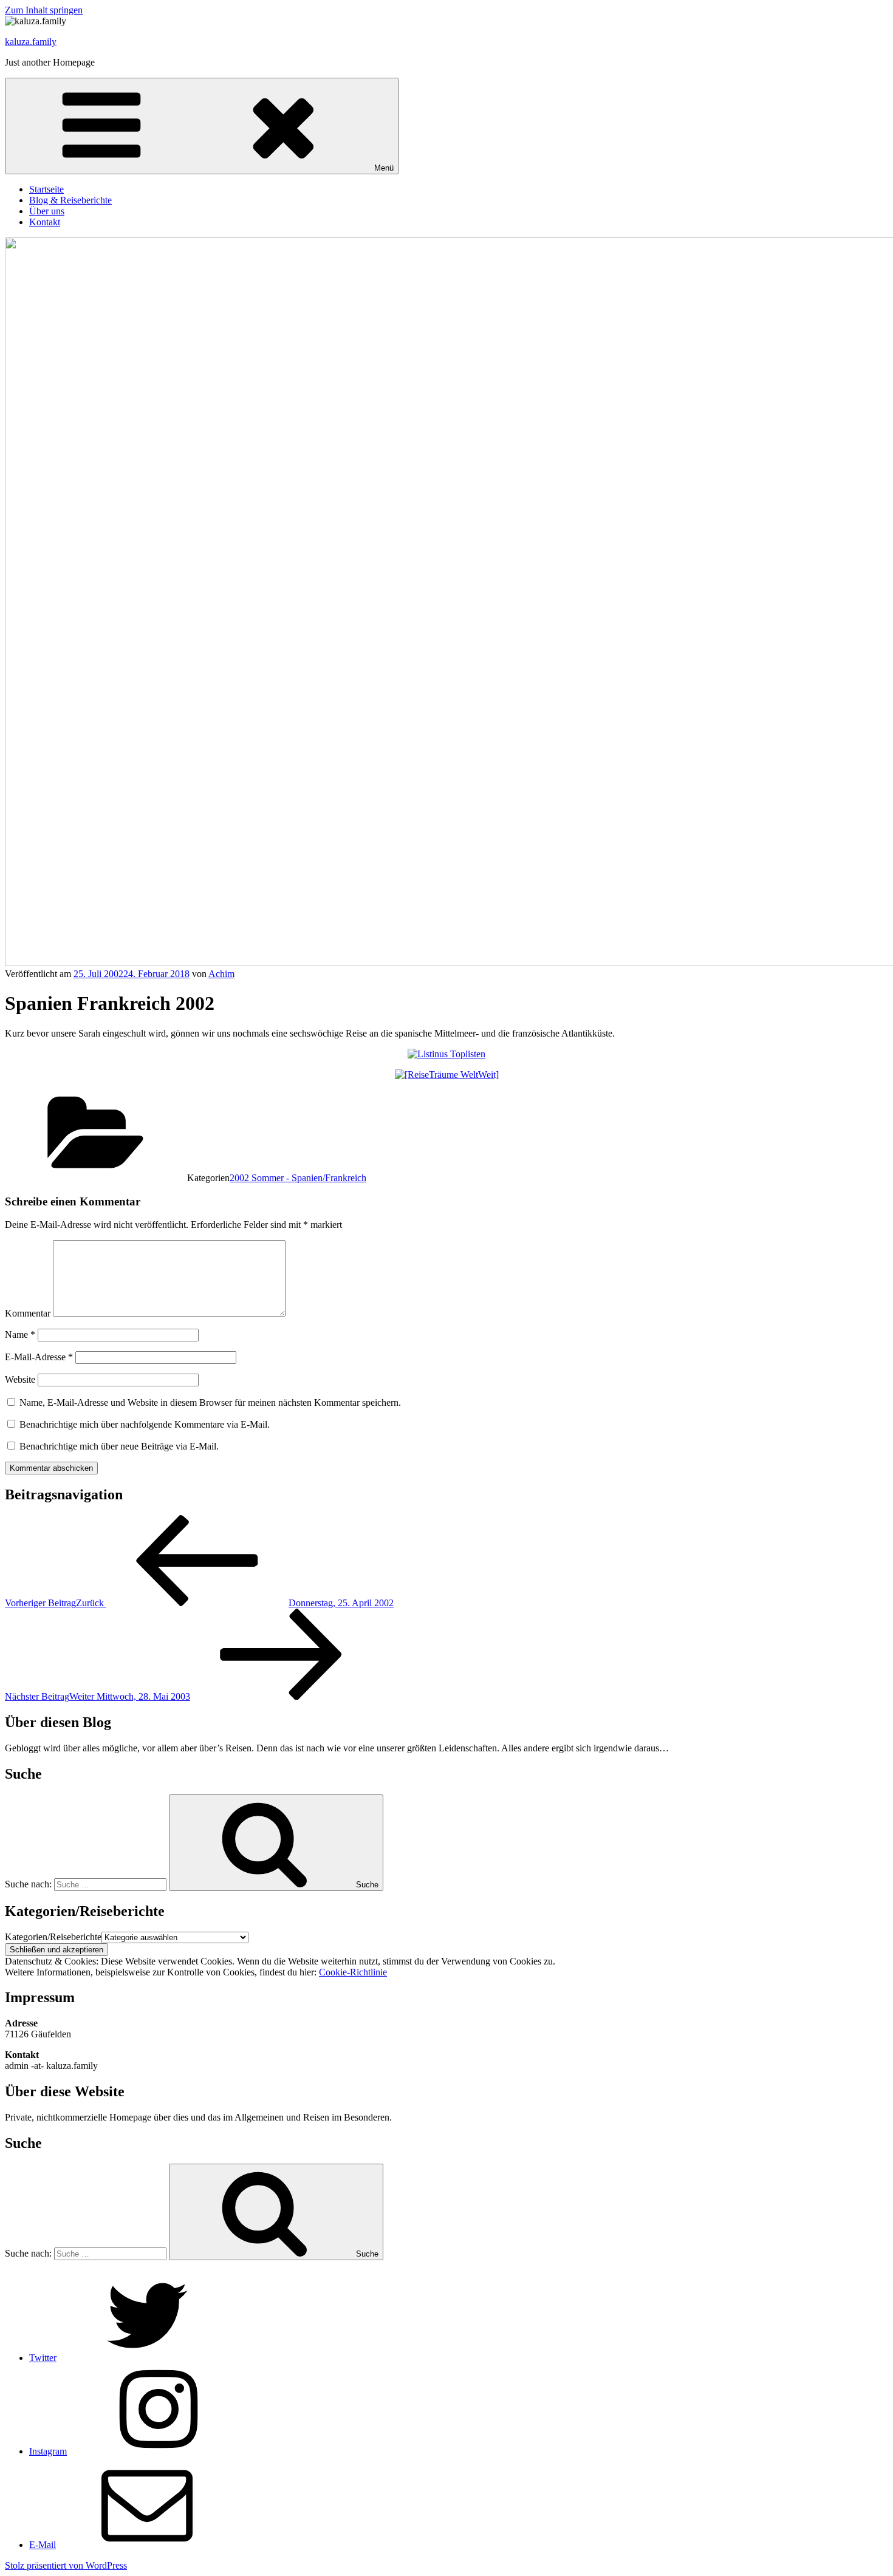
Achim (221, 974)
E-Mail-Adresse (39, 1357)
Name (20, 1334)
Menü (384, 168)
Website (20, 1379)
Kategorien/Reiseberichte (53, 1937)
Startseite (46, 189)
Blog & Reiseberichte (70, 200)
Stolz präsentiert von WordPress (66, 2565)
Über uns (47, 211)
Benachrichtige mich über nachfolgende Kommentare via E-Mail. (145, 1424)
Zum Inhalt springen (44, 10)
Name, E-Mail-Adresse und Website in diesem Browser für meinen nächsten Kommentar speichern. (210, 1402)
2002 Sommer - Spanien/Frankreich (298, 1178)
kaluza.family (31, 42)
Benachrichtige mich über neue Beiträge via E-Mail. (119, 1446)
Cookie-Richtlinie (353, 1972)
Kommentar (28, 1313)
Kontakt (45, 222)
